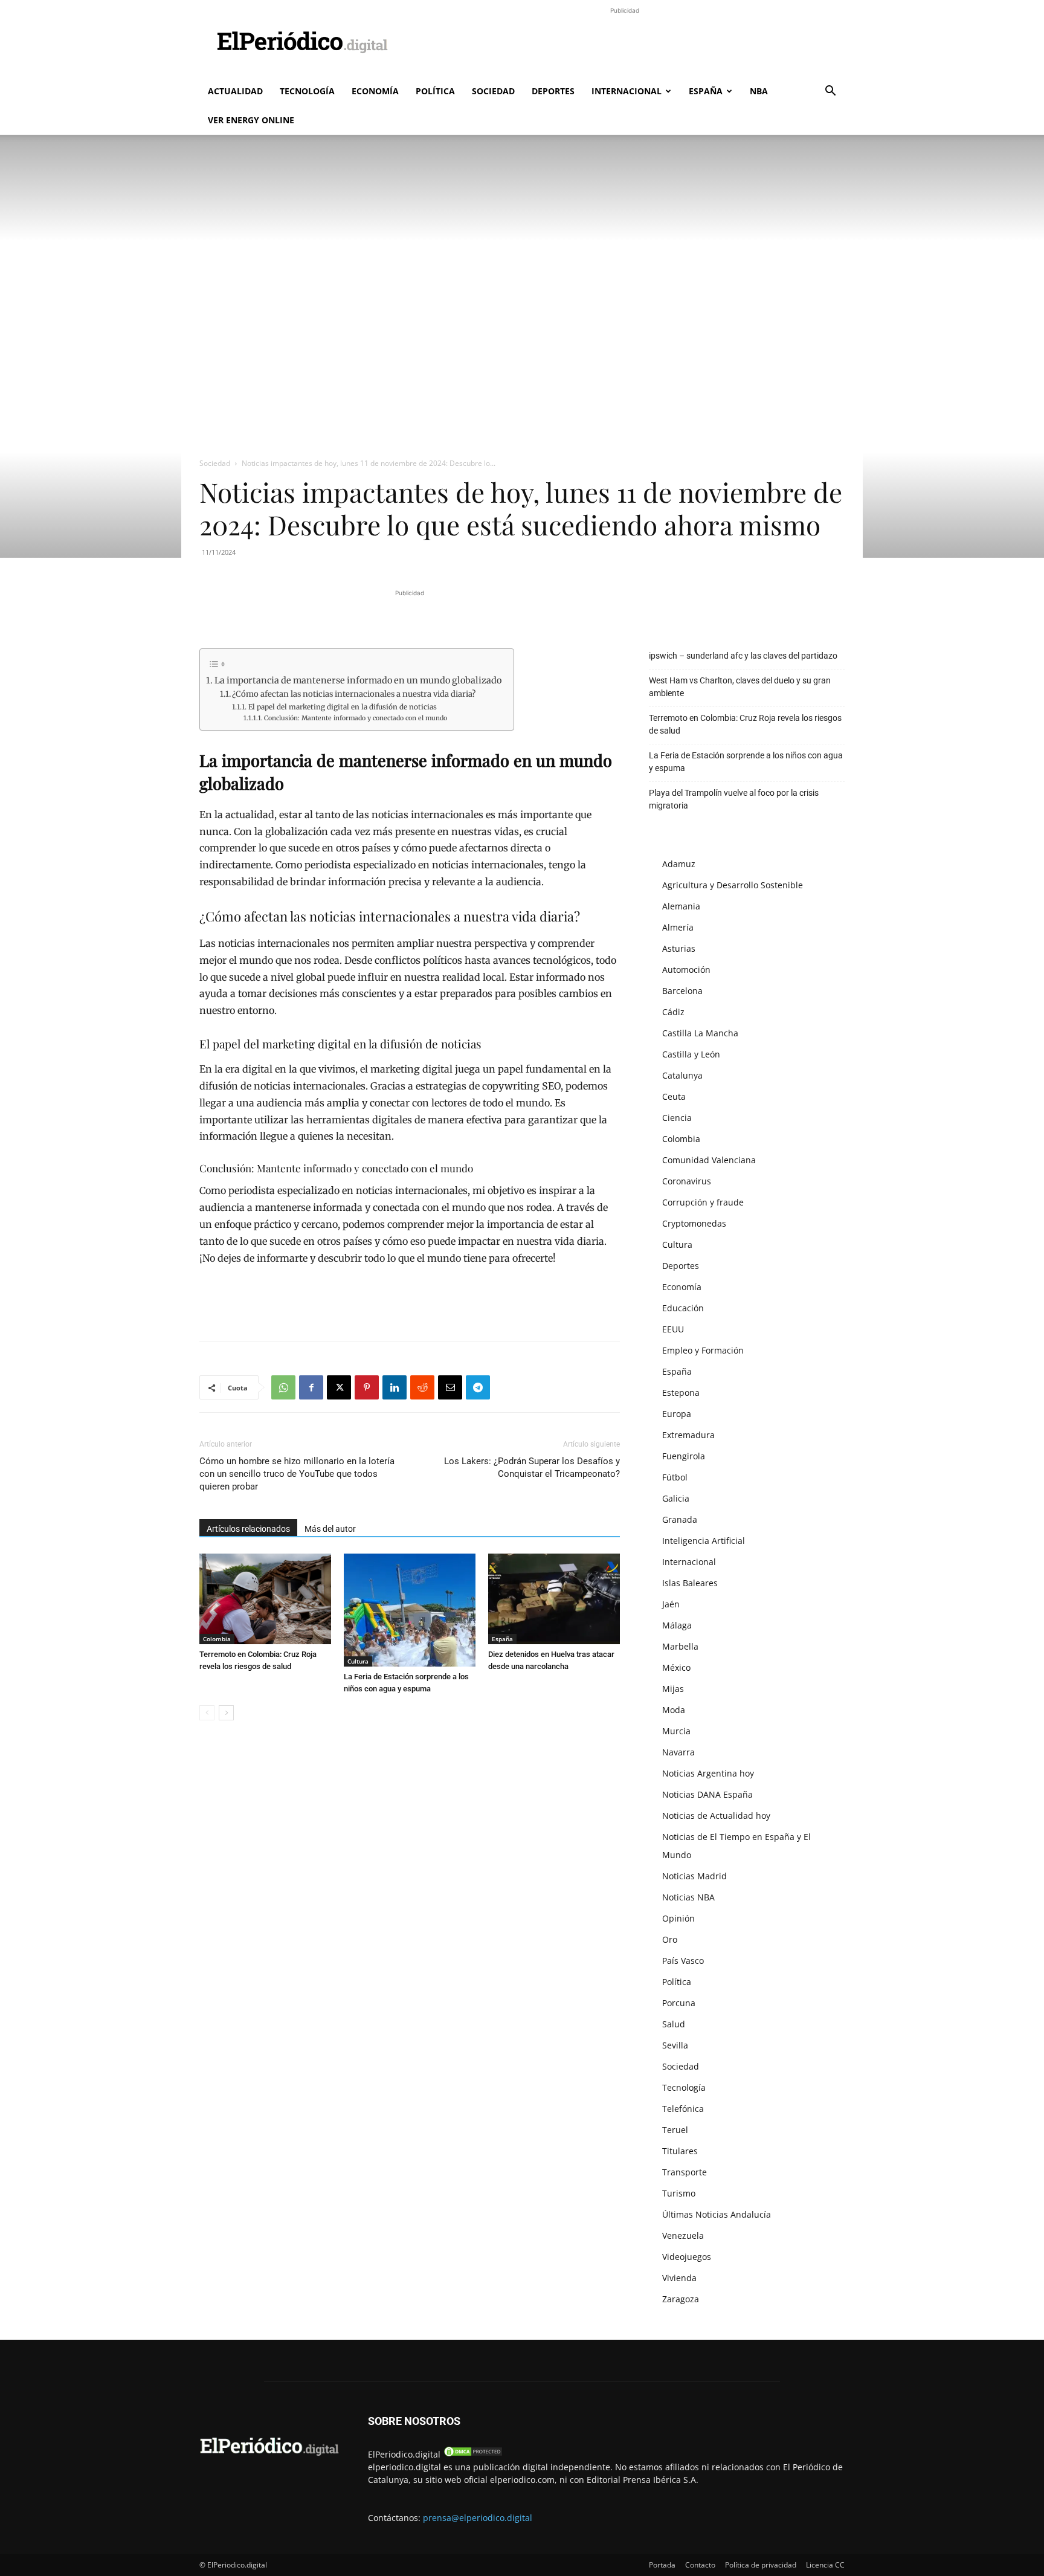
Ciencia (677, 1118)
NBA (759, 91)
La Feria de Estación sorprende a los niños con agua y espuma (746, 762)
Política (435, 91)
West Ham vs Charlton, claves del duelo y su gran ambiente (740, 687)
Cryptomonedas (694, 1223)
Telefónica (683, 2109)
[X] (339, 1387)
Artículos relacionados (248, 1529)
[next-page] (226, 1713)
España (706, 91)
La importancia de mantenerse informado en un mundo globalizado (358, 680)
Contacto (700, 2565)
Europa (677, 1414)
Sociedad (493, 91)
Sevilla (675, 2045)
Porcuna (679, 2003)
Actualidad (235, 91)
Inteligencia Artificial (704, 1541)
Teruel (675, 2130)
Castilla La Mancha (700, 1033)
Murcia (676, 1731)
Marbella (680, 1646)
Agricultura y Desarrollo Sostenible (733, 885)
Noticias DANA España (707, 1794)
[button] (830, 92)
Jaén (671, 1604)
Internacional (627, 91)
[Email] (450, 1387)
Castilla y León (691, 1054)
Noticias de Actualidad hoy (716, 1816)
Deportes (553, 91)
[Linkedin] (395, 1387)
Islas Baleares (690, 1583)
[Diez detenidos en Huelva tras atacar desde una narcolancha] (554, 1599)
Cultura (358, 1661)
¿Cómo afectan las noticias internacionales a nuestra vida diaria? (354, 694)
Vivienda (679, 2278)
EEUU (673, 1329)
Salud (674, 2024)
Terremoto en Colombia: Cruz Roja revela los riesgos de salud (745, 724)
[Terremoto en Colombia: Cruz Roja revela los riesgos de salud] (265, 1599)
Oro (670, 1939)
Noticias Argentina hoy (708, 1773)
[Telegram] (478, 1387)
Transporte (685, 2172)
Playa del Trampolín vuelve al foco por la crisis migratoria (734, 799)
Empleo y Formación (703, 1350)
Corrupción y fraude (703, 1202)
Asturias (679, 948)
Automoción (686, 970)
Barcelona (682, 991)
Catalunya (682, 1075)
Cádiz (673, 1012)
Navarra (678, 1752)
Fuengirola (684, 1456)
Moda (674, 1710)
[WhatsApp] (283, 1387)
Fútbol (675, 1477)
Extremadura (688, 1435)
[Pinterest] (367, 1387)
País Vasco (683, 1961)
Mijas (673, 1689)
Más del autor (330, 1529)
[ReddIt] (422, 1387)
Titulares (680, 2151)
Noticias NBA (688, 1897)
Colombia (217, 1639)
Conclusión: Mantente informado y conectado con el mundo (356, 718)
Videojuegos (687, 2257)
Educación (683, 1308)
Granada (680, 1519)
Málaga (677, 1625)
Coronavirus (687, 1181)
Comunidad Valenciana (709, 1160)
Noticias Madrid (694, 1876)
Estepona (681, 1393)
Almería (678, 927)
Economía (375, 91)
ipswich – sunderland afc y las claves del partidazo (743, 656)
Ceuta (674, 1096)
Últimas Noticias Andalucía (717, 2214)
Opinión (678, 1918)
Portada (662, 2565)
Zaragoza (681, 2299)
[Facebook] (311, 1387)
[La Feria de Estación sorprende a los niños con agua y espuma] (410, 1610)
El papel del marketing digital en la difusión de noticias (342, 707)
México (676, 1667)
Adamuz (679, 864)
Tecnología (307, 91)
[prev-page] (207, 1713)
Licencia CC (825, 2565)
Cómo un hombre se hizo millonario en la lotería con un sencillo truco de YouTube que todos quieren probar (297, 1474)
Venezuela (683, 2235)
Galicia (676, 1498)
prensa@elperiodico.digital (478, 2518)
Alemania (681, 906)
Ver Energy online (251, 120)
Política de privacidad (761, 2565)
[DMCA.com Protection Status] (473, 2454)
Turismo (679, 2193)
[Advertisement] (625, 44)
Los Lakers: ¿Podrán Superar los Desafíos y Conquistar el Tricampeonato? (532, 1467)
